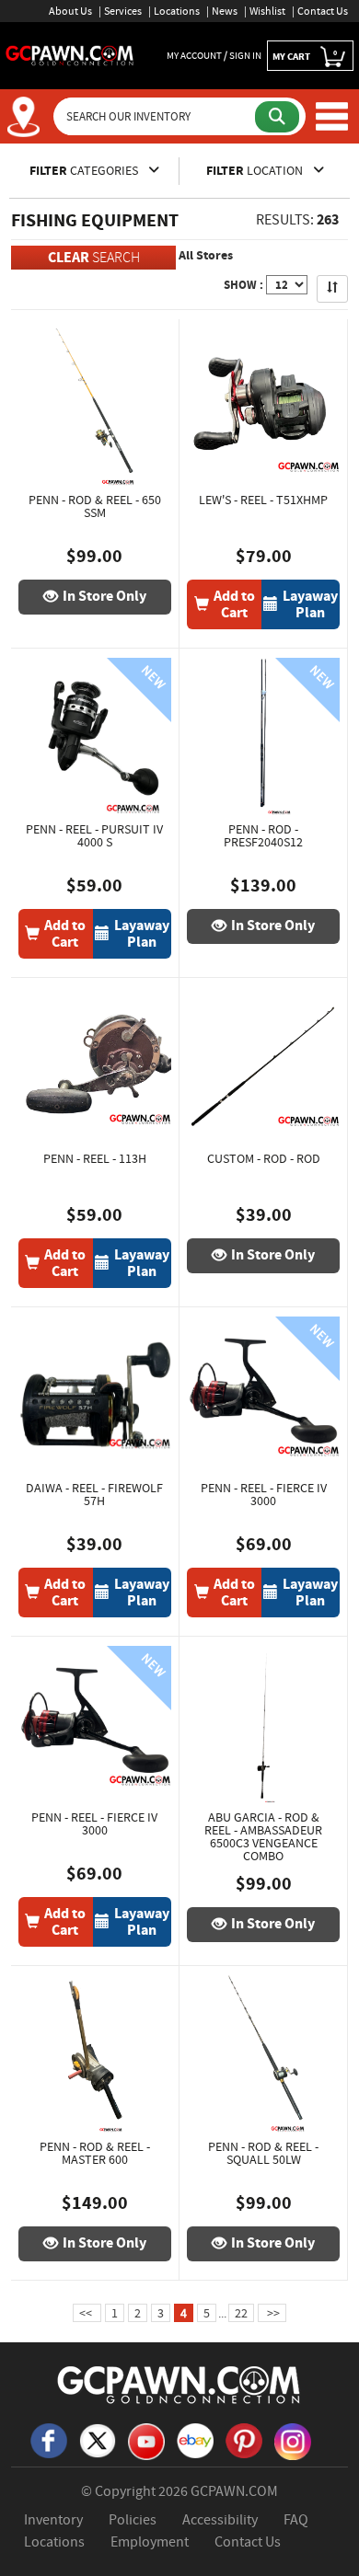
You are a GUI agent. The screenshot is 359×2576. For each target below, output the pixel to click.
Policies (133, 2520)
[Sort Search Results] (332, 289)
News (225, 11)
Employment (150, 2542)
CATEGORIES (85, 171)
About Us (70, 11)
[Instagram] (293, 2440)
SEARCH (94, 257)
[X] (98, 2439)
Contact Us (323, 11)
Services (123, 11)
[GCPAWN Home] (179, 2384)
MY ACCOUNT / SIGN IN (214, 55)
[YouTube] (146, 2440)
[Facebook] (49, 2439)
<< (87, 2313)
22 (241, 2313)
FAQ (296, 2520)
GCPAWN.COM (234, 2491)
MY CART (305, 56)
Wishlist (267, 11)
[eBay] (195, 2439)
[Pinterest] (244, 2439)
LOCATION (256, 171)
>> (272, 2313)
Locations (177, 11)
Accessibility (220, 2520)
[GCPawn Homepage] (70, 54)
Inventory (53, 2520)
